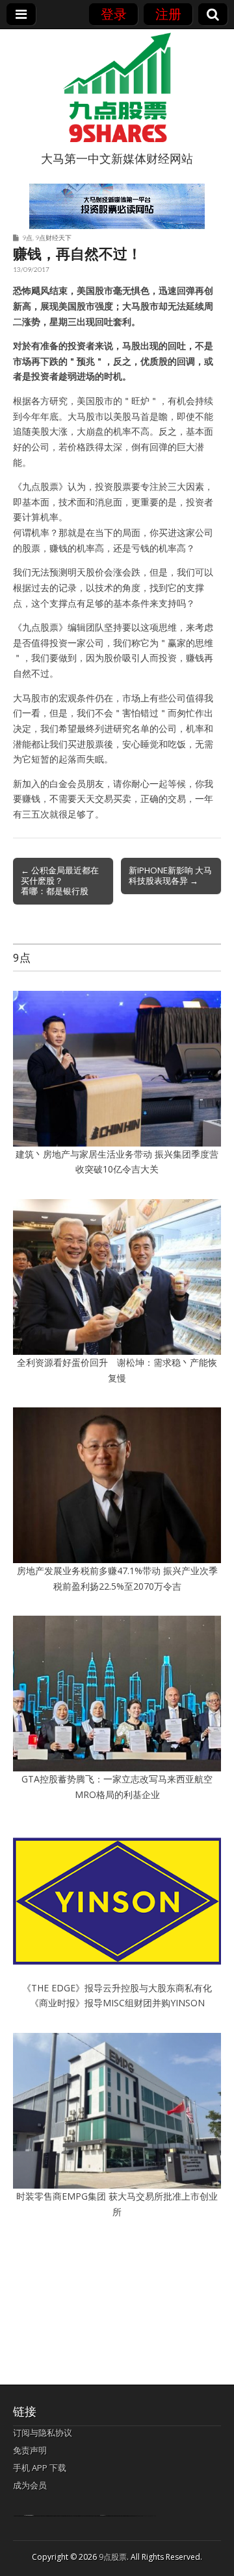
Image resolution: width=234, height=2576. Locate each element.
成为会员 (30, 2485)
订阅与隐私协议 (43, 2433)
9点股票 (113, 2557)
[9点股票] (117, 88)
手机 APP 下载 (40, 2468)
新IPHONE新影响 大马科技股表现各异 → (170, 875)
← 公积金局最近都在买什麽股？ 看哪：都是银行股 (60, 881)
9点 (27, 237)
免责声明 (30, 2450)
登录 (114, 14)
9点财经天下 (53, 237)
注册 (168, 14)
